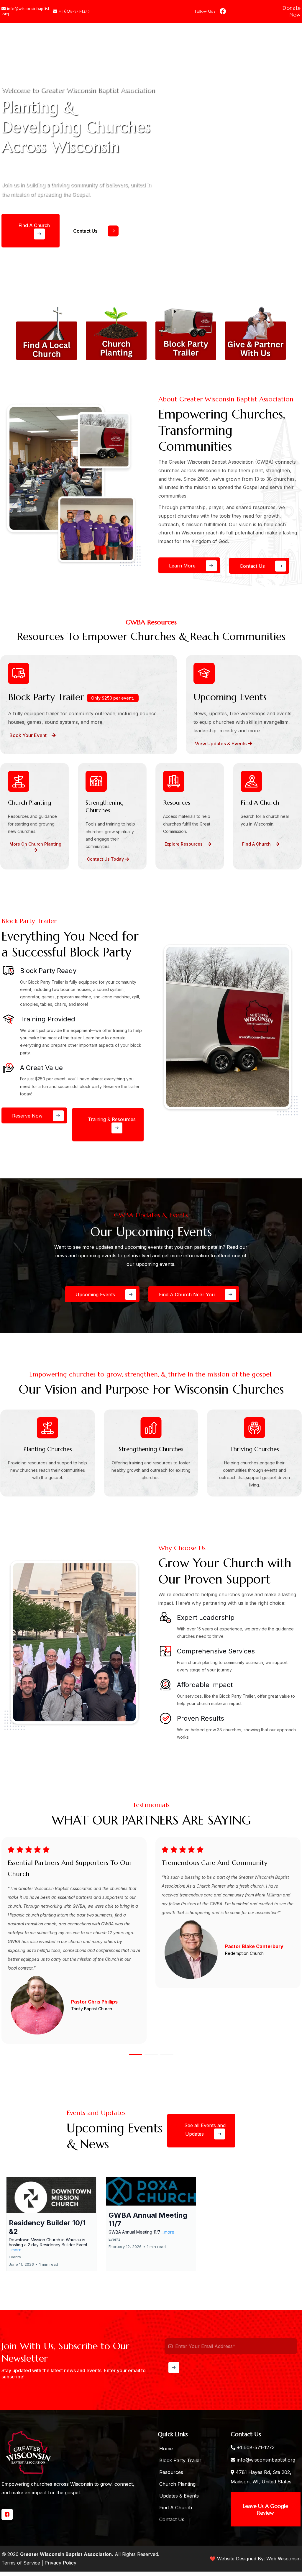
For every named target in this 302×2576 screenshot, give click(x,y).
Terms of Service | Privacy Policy (39, 2563)
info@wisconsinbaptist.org (266, 2460)
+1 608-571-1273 (256, 2447)
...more (15, 2250)
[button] (294, 1837)
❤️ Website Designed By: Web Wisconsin (255, 2559)
